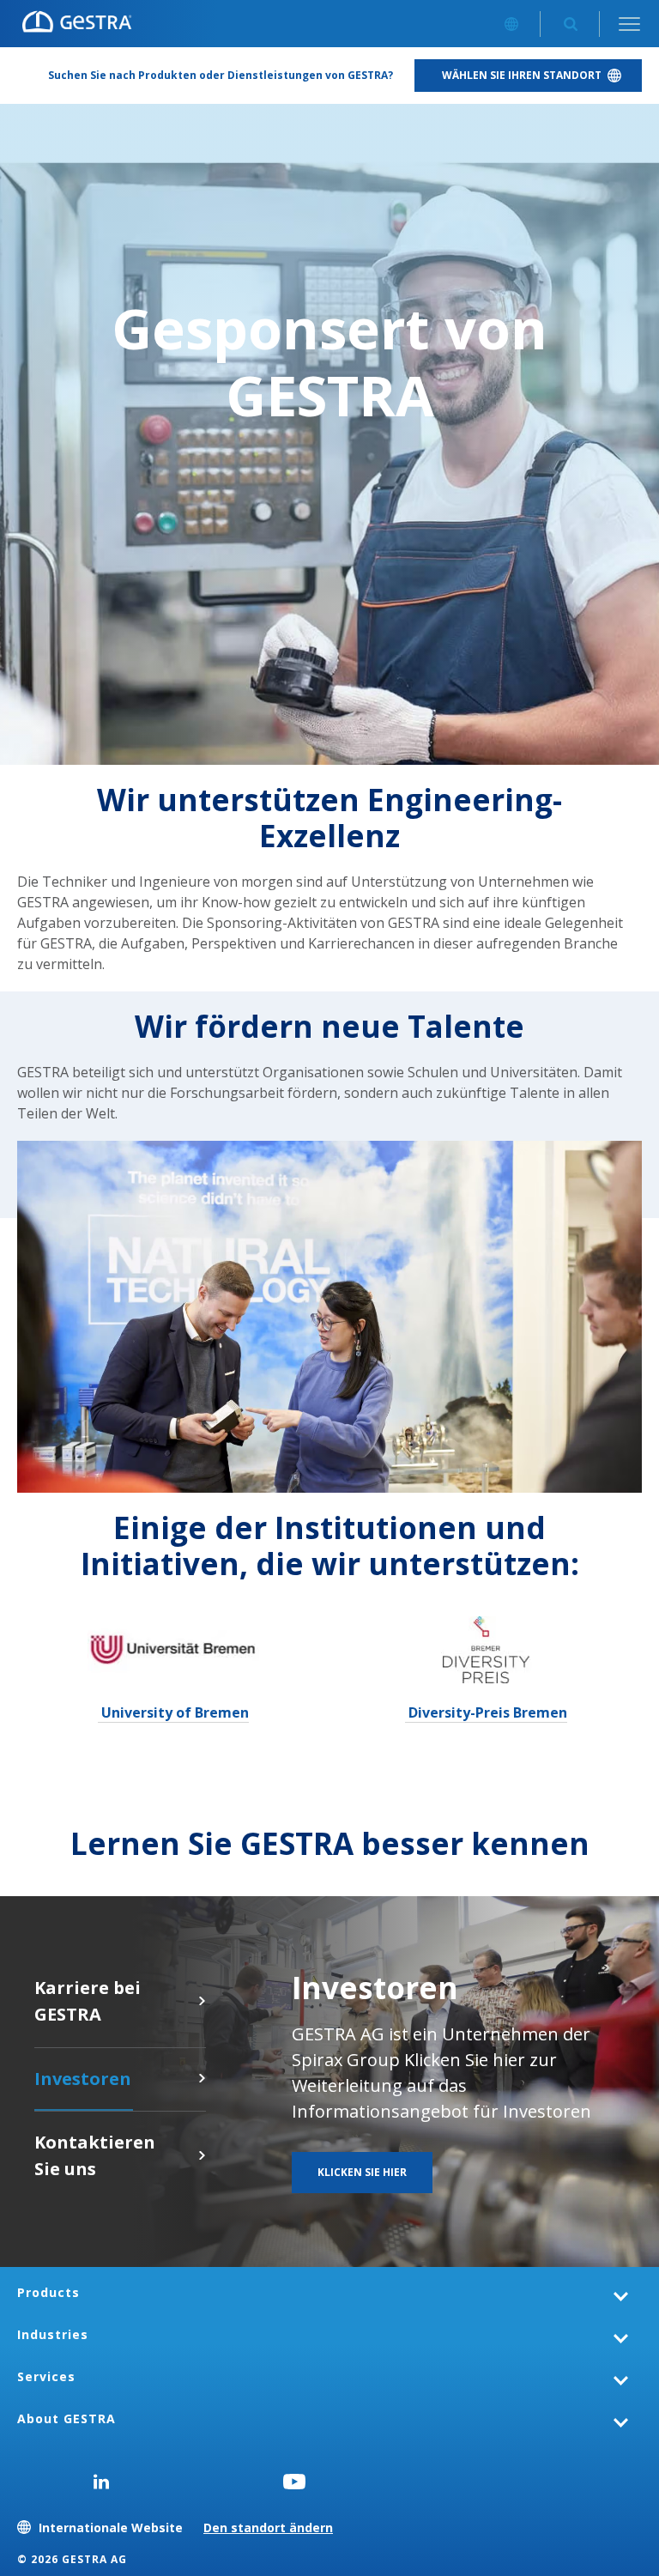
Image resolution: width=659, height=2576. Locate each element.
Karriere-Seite (202, 2001)
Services (46, 2376)
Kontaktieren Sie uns (202, 2155)
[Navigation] (629, 24)
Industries (53, 2334)
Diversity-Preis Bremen (486, 1712)
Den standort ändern (268, 2528)
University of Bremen (173, 1712)
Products (48, 2292)
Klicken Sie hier (202, 2078)
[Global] (511, 24)
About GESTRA (67, 2418)
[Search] (570, 24)
